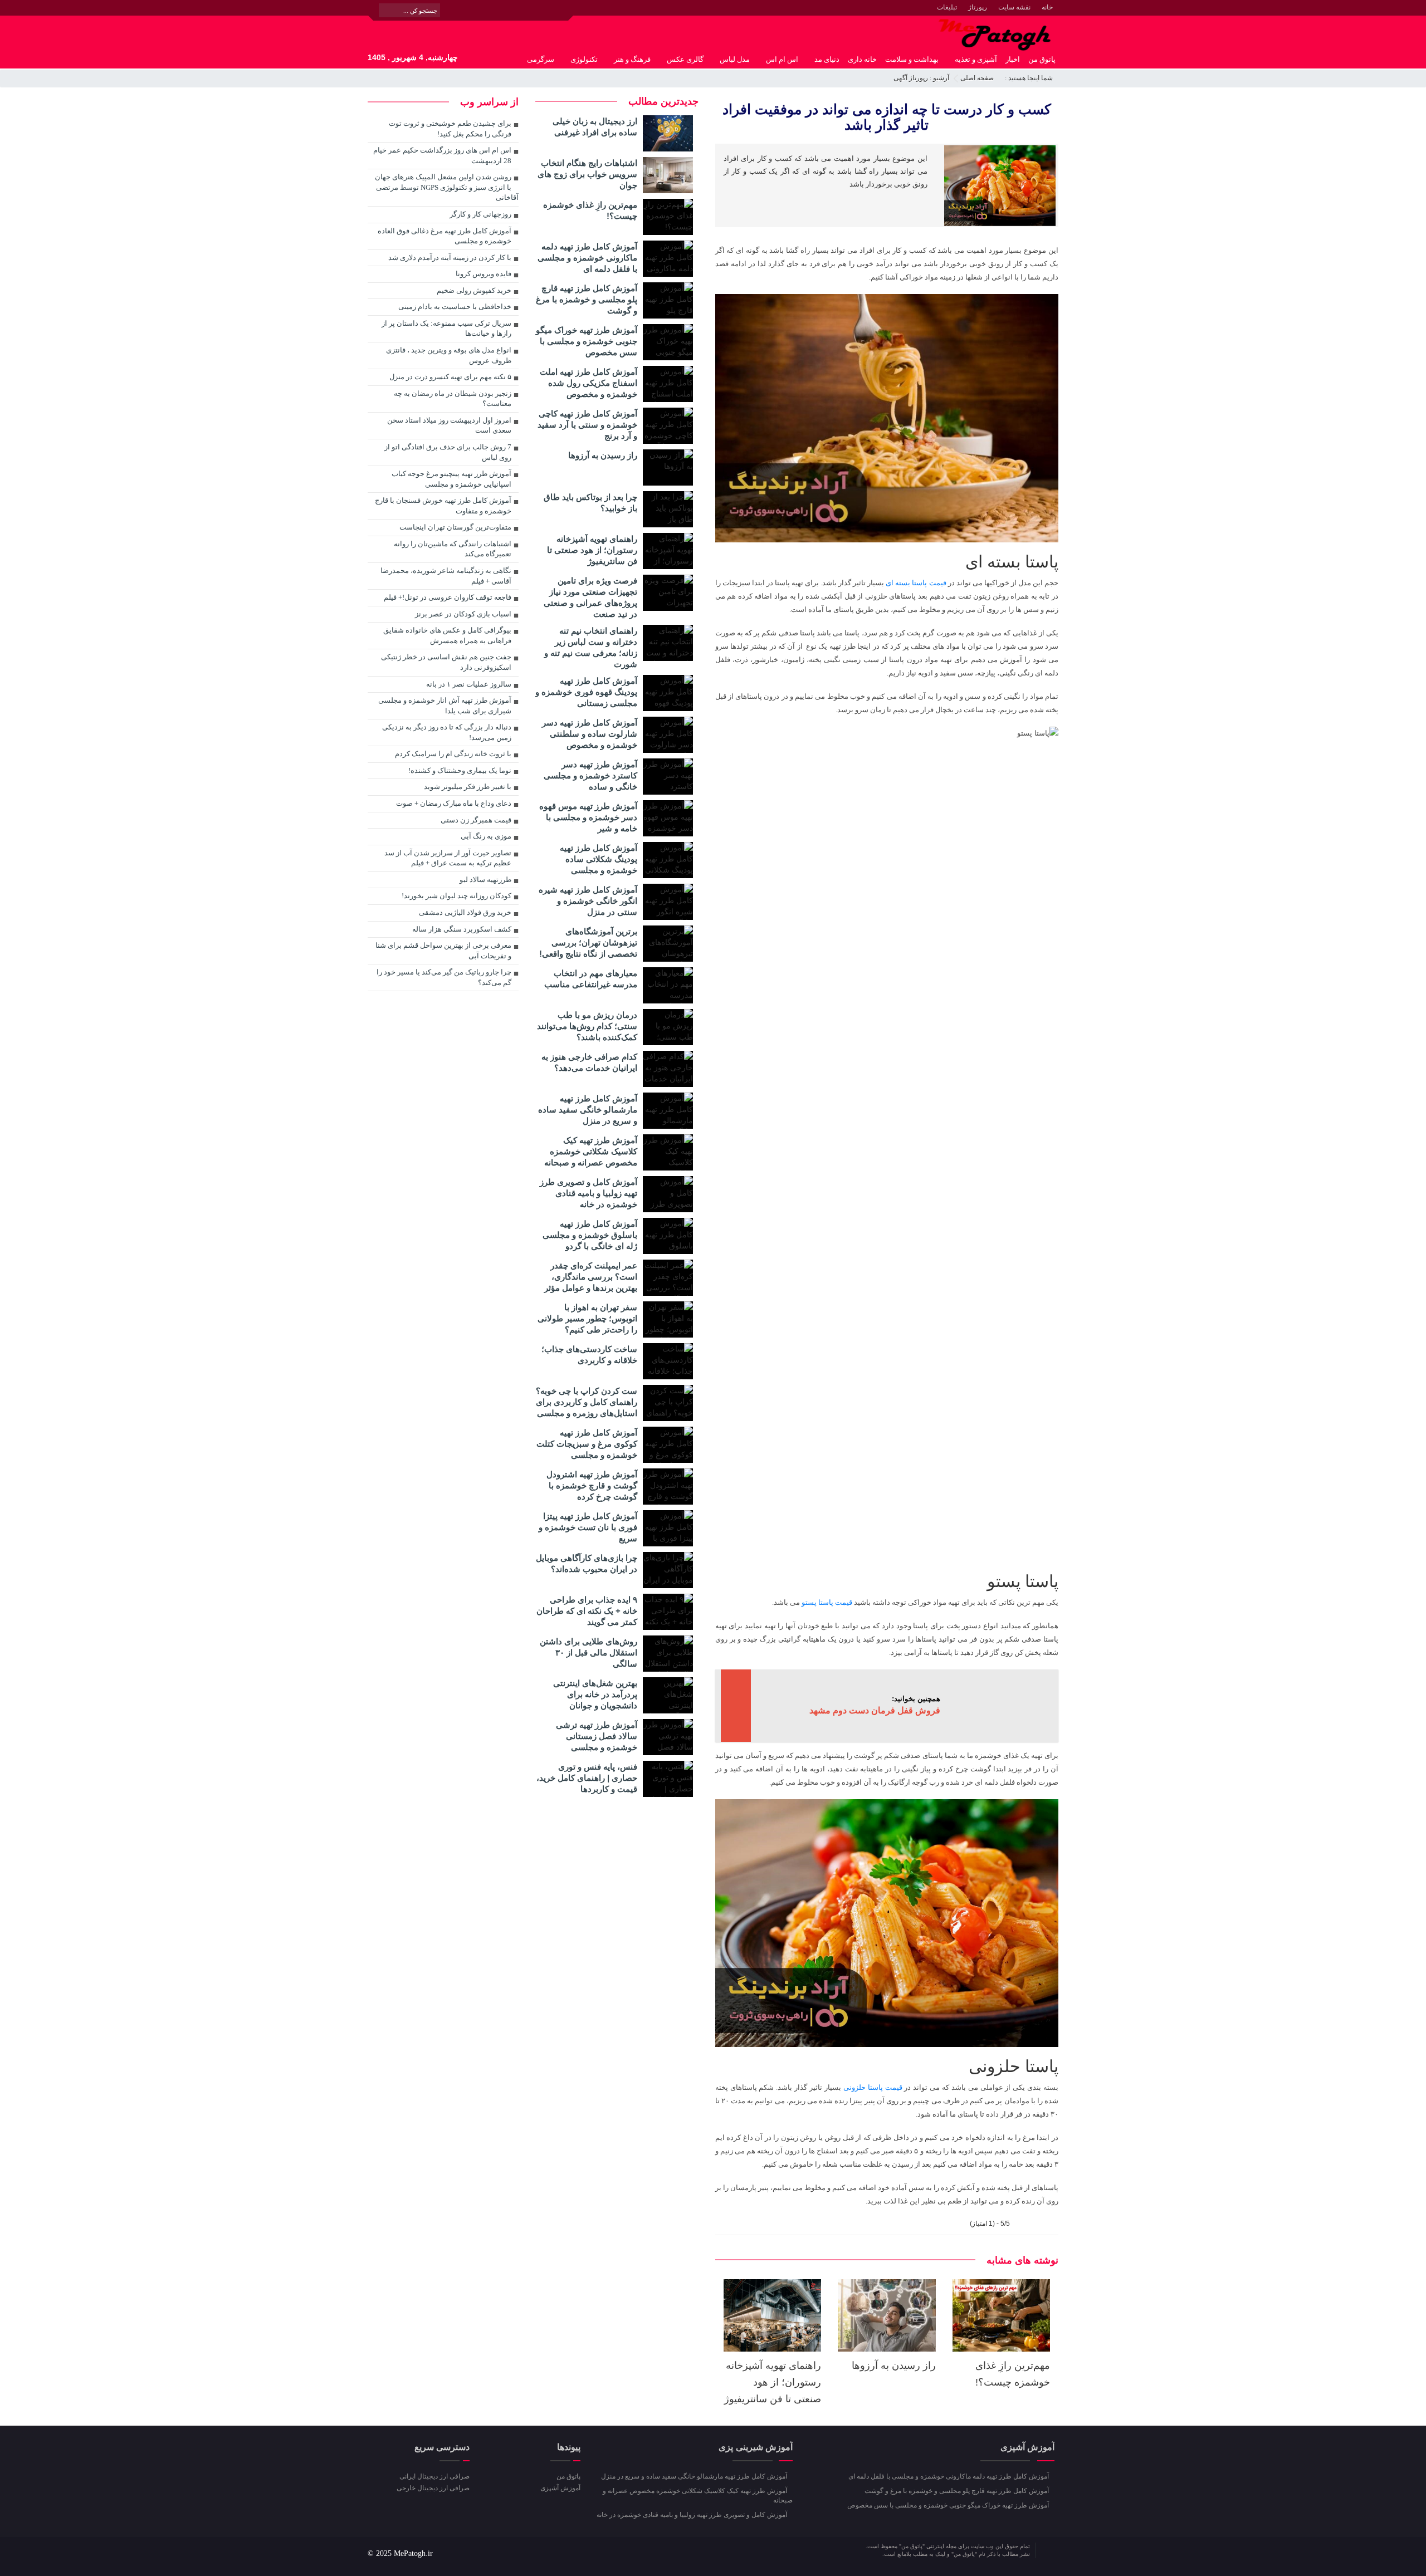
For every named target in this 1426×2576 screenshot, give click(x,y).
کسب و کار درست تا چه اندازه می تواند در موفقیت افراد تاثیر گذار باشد (887, 117)
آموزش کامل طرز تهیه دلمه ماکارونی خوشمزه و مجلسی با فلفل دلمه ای (587, 258)
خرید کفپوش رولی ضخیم (474, 290)
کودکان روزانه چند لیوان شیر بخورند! (456, 896)
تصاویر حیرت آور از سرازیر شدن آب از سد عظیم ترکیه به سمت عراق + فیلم (448, 858)
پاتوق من (1042, 59)
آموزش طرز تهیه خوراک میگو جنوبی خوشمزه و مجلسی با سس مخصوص (587, 341)
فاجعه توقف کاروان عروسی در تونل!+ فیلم (448, 597)
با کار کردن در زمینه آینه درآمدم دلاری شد (450, 258)
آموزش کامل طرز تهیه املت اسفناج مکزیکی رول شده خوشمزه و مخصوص (589, 383)
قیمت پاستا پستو (827, 1602)
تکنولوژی (584, 59)
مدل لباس (735, 59)
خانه (1047, 7)
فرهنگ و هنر (632, 59)
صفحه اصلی (977, 78)
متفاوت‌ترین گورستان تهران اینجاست (455, 527)
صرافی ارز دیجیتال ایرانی (434, 2476)
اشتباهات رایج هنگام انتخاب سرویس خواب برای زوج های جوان (587, 174)
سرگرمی (541, 59)
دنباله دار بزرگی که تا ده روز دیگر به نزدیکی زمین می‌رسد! (447, 732)
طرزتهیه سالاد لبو (485, 880)
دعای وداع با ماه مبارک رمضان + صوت (454, 803)
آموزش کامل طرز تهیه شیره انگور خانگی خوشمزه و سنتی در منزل (588, 901)
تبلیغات (947, 7)
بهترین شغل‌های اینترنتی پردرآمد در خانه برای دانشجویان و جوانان (595, 1694)
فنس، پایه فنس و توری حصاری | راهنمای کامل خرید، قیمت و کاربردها (587, 1778)
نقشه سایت (1014, 7)
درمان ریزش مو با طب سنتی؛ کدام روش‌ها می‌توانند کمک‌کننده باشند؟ (587, 1026)
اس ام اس (782, 59)
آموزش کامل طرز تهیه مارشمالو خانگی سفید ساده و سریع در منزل (588, 1110)
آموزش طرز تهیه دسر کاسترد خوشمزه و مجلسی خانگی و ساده (590, 775)
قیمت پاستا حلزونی (873, 2087)
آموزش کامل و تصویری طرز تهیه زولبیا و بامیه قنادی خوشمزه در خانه (589, 1193)
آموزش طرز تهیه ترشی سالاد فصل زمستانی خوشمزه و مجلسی (597, 1736)
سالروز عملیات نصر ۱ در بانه (469, 684)
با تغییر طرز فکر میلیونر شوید (468, 787)
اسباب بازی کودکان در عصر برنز (463, 614)
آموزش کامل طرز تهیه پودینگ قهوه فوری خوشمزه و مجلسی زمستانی (586, 692)
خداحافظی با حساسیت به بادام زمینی (455, 307)
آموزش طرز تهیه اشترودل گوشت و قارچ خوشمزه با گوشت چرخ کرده (592, 1485)
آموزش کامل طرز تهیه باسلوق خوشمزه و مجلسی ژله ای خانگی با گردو (590, 1235)
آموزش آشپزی (560, 2488)
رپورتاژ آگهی (911, 78)
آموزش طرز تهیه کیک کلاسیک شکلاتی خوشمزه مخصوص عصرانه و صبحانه (591, 1151)
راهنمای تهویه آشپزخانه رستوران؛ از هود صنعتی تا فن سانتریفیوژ (773, 2382)
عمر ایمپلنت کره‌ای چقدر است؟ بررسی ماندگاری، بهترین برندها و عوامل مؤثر (591, 1277)
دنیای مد (827, 59)
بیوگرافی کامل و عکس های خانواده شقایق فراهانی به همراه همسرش (447, 635)
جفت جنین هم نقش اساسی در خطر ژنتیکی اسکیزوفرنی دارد (446, 662)
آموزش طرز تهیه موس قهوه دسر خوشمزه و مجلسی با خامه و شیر (588, 817)
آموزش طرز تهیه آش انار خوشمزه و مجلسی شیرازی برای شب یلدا (445, 706)
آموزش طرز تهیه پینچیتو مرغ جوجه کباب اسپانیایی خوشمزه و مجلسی (451, 479)
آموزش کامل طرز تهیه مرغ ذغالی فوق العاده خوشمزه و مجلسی (445, 236)
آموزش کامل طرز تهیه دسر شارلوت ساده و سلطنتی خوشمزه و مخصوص (590, 734)
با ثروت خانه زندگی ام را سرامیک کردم (453, 754)
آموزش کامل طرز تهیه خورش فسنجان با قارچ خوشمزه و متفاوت (443, 506)
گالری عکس (685, 59)
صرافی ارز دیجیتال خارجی (433, 2488)
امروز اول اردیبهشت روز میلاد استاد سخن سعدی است (449, 425)
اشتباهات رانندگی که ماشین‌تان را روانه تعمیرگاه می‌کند (453, 549)
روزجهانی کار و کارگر (480, 214)
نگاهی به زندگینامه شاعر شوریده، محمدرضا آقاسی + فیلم (446, 576)
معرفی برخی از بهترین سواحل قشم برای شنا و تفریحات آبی (443, 951)
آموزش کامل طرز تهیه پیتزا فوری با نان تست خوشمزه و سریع (588, 1527)
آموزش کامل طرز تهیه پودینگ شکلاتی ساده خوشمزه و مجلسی (599, 859)
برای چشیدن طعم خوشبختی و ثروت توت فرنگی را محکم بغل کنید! (450, 129)
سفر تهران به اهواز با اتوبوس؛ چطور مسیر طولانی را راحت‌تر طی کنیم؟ (587, 1318)
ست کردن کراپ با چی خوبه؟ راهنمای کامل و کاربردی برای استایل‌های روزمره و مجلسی (587, 1402)
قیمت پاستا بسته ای (916, 583)
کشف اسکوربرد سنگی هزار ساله (462, 929)
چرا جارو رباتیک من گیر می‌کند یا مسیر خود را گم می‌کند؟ (444, 977)
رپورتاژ (978, 7)
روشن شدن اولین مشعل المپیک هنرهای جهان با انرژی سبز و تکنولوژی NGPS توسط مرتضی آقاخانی (447, 187)
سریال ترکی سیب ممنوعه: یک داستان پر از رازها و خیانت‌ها (446, 329)
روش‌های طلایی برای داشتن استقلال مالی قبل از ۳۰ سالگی (589, 1652)
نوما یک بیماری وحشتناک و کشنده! (460, 770)
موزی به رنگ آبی (486, 836)
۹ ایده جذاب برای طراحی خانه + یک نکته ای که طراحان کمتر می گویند (587, 1611)
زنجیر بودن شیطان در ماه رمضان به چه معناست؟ (453, 399)
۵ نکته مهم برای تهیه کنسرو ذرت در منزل (450, 377)
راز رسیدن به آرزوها (894, 2366)
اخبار (1013, 59)
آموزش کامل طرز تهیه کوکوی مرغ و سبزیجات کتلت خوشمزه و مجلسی (587, 1444)
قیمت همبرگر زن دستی (476, 820)
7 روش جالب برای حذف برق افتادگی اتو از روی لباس (448, 452)
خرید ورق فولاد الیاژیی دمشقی (465, 912)
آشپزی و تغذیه (976, 59)
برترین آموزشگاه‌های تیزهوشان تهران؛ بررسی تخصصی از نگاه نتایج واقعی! (588, 942)
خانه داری (862, 59)
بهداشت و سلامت (912, 59)
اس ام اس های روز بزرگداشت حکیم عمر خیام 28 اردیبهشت (442, 155)
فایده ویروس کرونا (484, 274)
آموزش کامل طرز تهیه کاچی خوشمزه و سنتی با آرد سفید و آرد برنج (587, 425)
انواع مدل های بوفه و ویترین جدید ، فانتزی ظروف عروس (449, 355)
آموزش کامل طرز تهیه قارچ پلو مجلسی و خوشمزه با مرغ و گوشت (587, 299)
